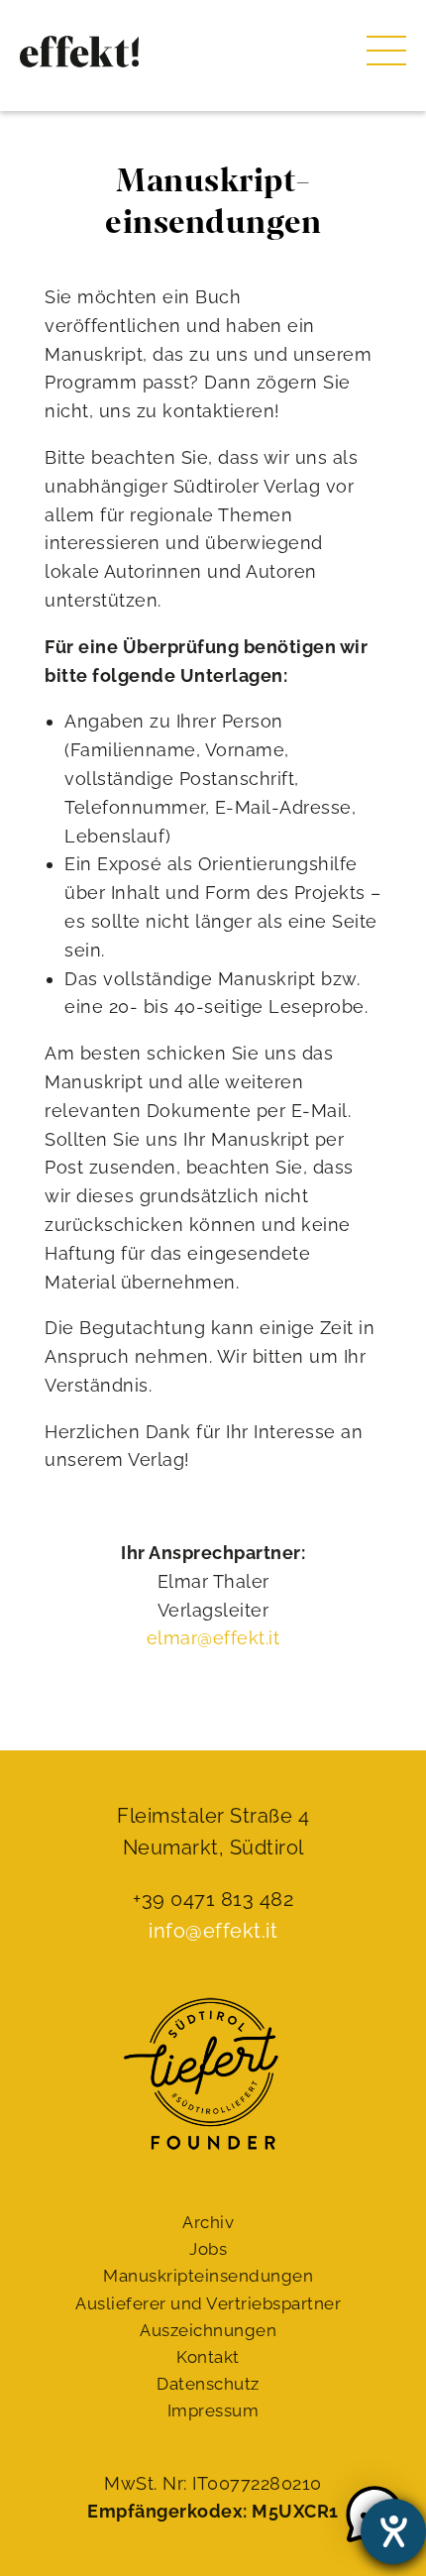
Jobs (208, 2249)
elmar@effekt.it (213, 1638)
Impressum (213, 2410)
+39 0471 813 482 (213, 1899)
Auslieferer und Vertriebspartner (208, 2303)
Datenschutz (208, 2384)
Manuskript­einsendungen (208, 2276)
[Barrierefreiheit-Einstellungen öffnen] (393, 2531)
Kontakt (208, 2357)
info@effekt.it (213, 1931)
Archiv (208, 2222)
